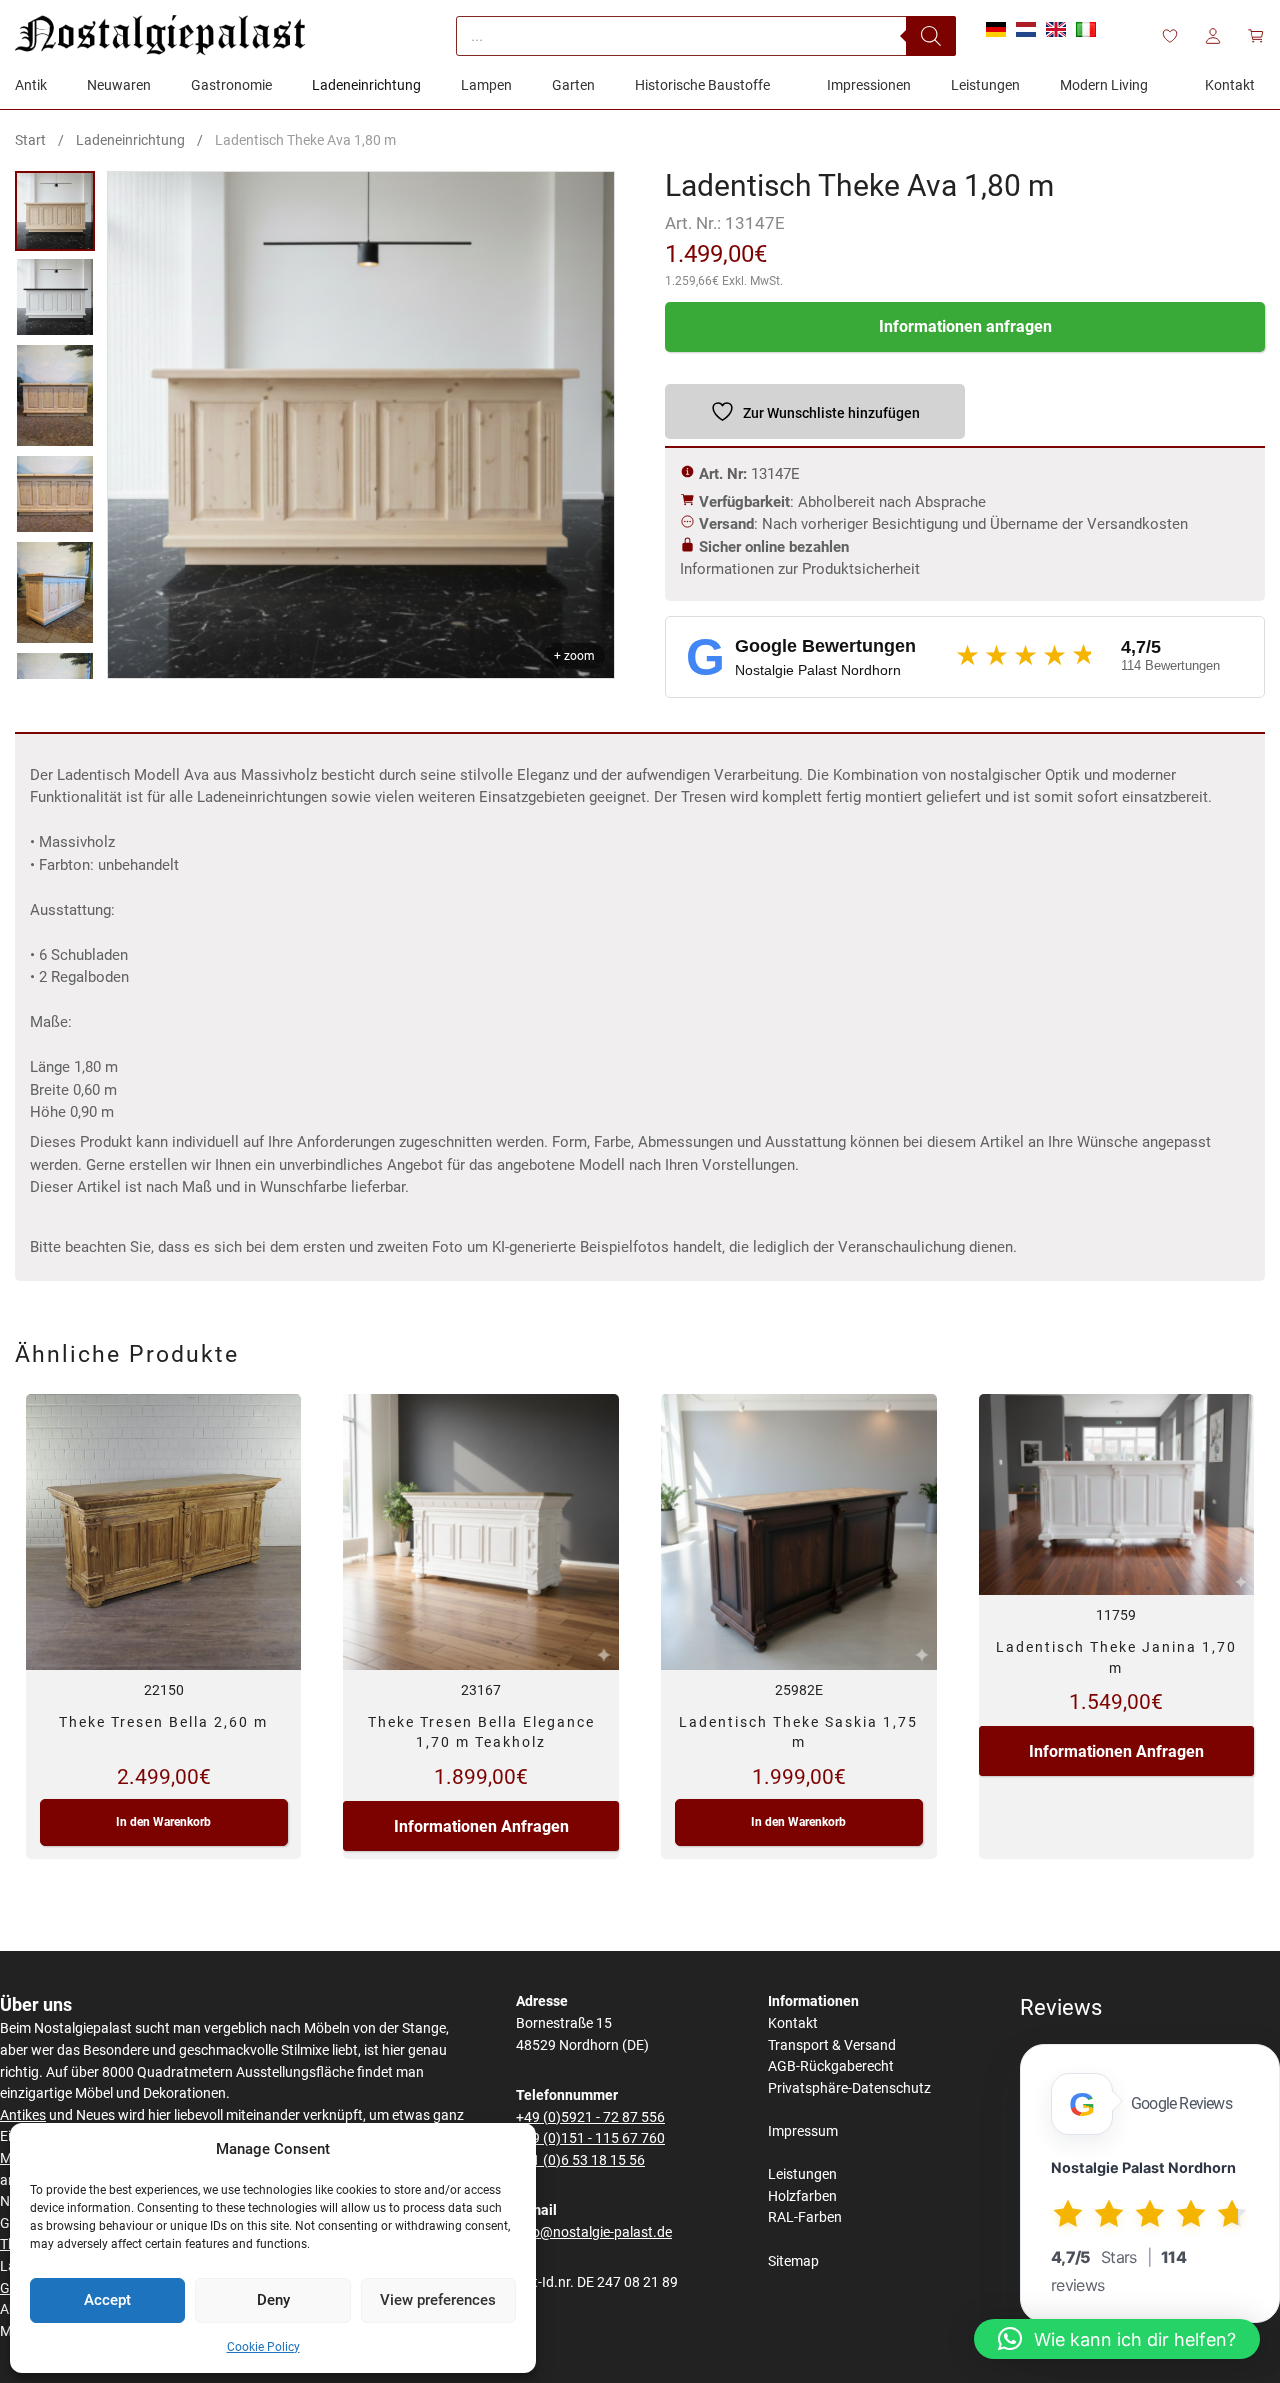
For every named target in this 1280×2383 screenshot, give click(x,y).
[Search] (931, 36)
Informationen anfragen (965, 326)
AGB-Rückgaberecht (831, 2066)
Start (30, 140)
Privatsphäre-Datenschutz (849, 2088)
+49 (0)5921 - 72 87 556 (590, 2117)
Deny (273, 2300)
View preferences (438, 2300)
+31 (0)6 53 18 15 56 (580, 2160)
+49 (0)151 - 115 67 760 (590, 2138)
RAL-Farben (805, 2217)
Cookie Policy (263, 2347)
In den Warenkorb (163, 1822)
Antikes (23, 2115)
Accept (107, 2300)
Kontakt (793, 2023)
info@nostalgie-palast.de (594, 2232)
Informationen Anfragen (481, 1826)
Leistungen (802, 2174)
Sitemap (793, 2261)
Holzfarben (802, 2196)
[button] (1117, 2339)
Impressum (803, 2131)
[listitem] (55, 211)
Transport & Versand (832, 2045)
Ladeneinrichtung (130, 140)
